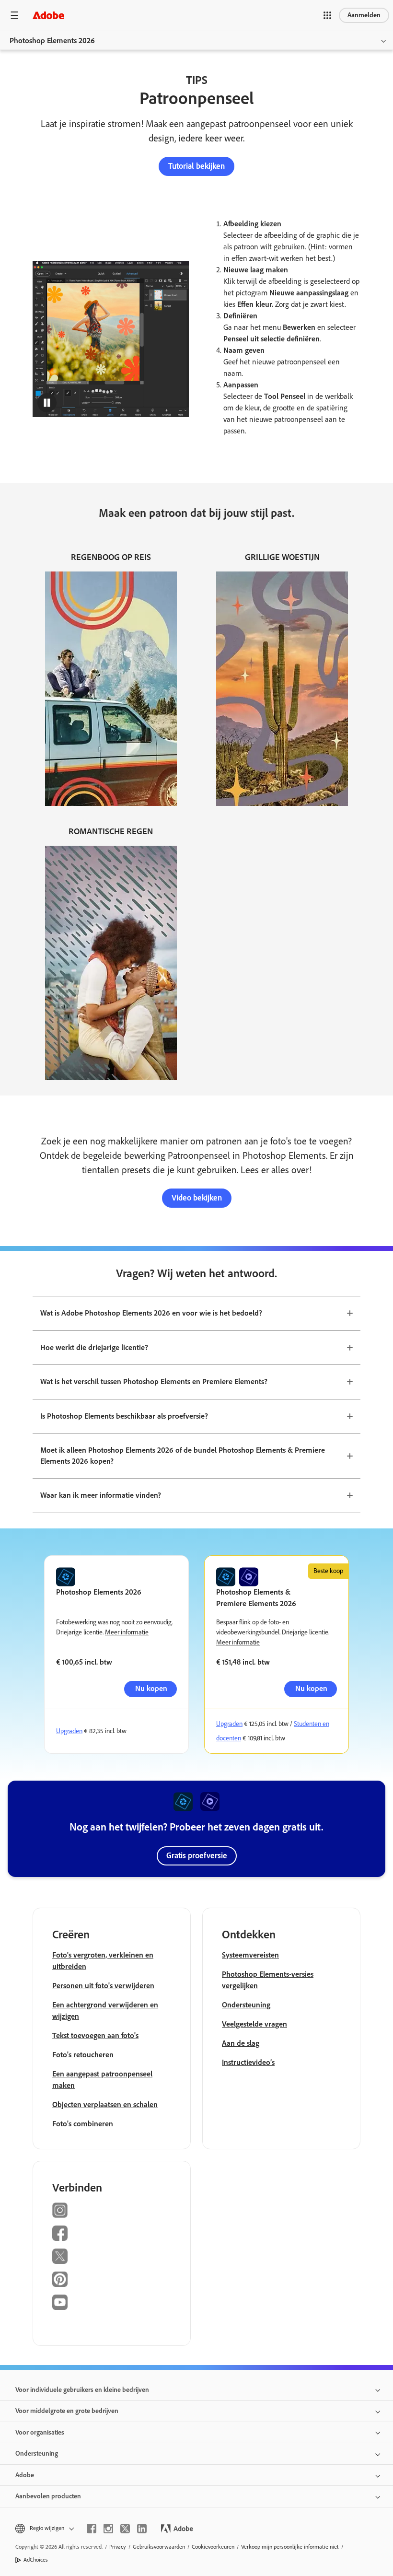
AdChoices (36, 2560)
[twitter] (125, 2529)
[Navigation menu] (14, 15)
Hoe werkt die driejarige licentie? (94, 1347)
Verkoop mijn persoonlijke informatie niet (290, 2547)
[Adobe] (48, 15)
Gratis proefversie (197, 1855)
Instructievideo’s (248, 2062)
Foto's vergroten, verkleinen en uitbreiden (103, 1961)
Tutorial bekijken (196, 166)
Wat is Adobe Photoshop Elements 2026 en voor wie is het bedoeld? (151, 1313)
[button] (327, 15)
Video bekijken (197, 1198)
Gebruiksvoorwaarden (159, 2547)
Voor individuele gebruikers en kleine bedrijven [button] (82, 2390)
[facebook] (92, 2529)
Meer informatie (127, 1632)
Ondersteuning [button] (37, 2454)
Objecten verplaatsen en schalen (105, 2104)
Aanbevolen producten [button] (48, 2496)
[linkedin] (142, 2529)
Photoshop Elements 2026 (52, 41)
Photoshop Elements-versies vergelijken (268, 1980)
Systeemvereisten (250, 1955)
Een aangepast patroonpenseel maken (102, 2080)
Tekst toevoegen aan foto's (95, 2035)
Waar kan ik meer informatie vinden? (101, 1495)
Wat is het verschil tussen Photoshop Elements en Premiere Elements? (154, 1381)
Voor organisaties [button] (40, 2432)
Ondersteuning (246, 2005)
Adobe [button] (25, 2475)
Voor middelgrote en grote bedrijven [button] (67, 2411)
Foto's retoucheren (83, 2055)
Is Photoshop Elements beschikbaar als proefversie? (124, 1416)
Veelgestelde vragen (254, 2024)
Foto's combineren (83, 2124)
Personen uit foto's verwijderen (103, 1986)
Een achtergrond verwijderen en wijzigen (105, 2011)
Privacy (118, 2547)
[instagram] (108, 2529)
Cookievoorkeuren (213, 2547)
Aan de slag (241, 2043)
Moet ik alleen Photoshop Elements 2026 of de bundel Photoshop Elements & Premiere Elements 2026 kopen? (183, 1456)
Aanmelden (364, 15)
